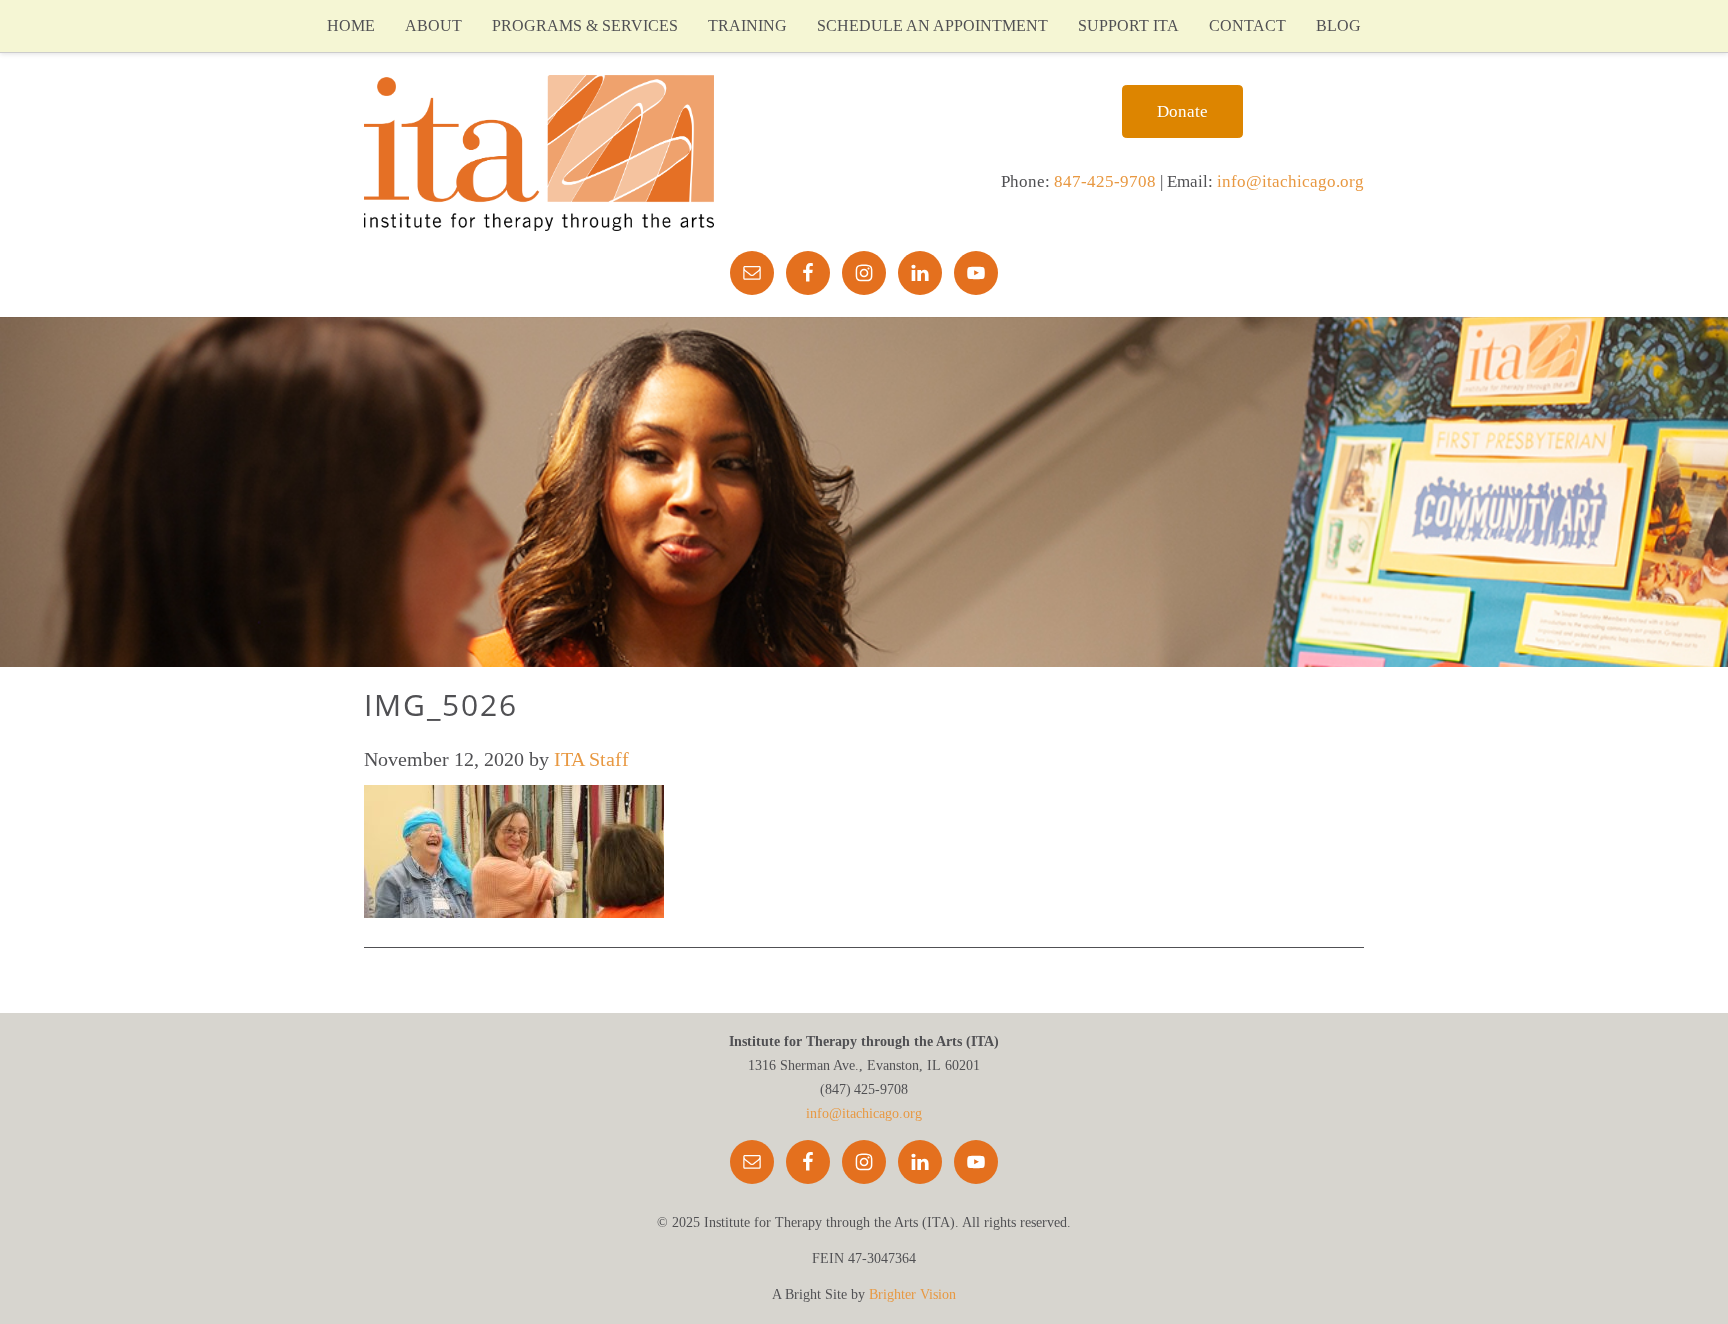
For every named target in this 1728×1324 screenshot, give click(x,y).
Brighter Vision (912, 1294)
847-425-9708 (1105, 181)
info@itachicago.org (1290, 181)
